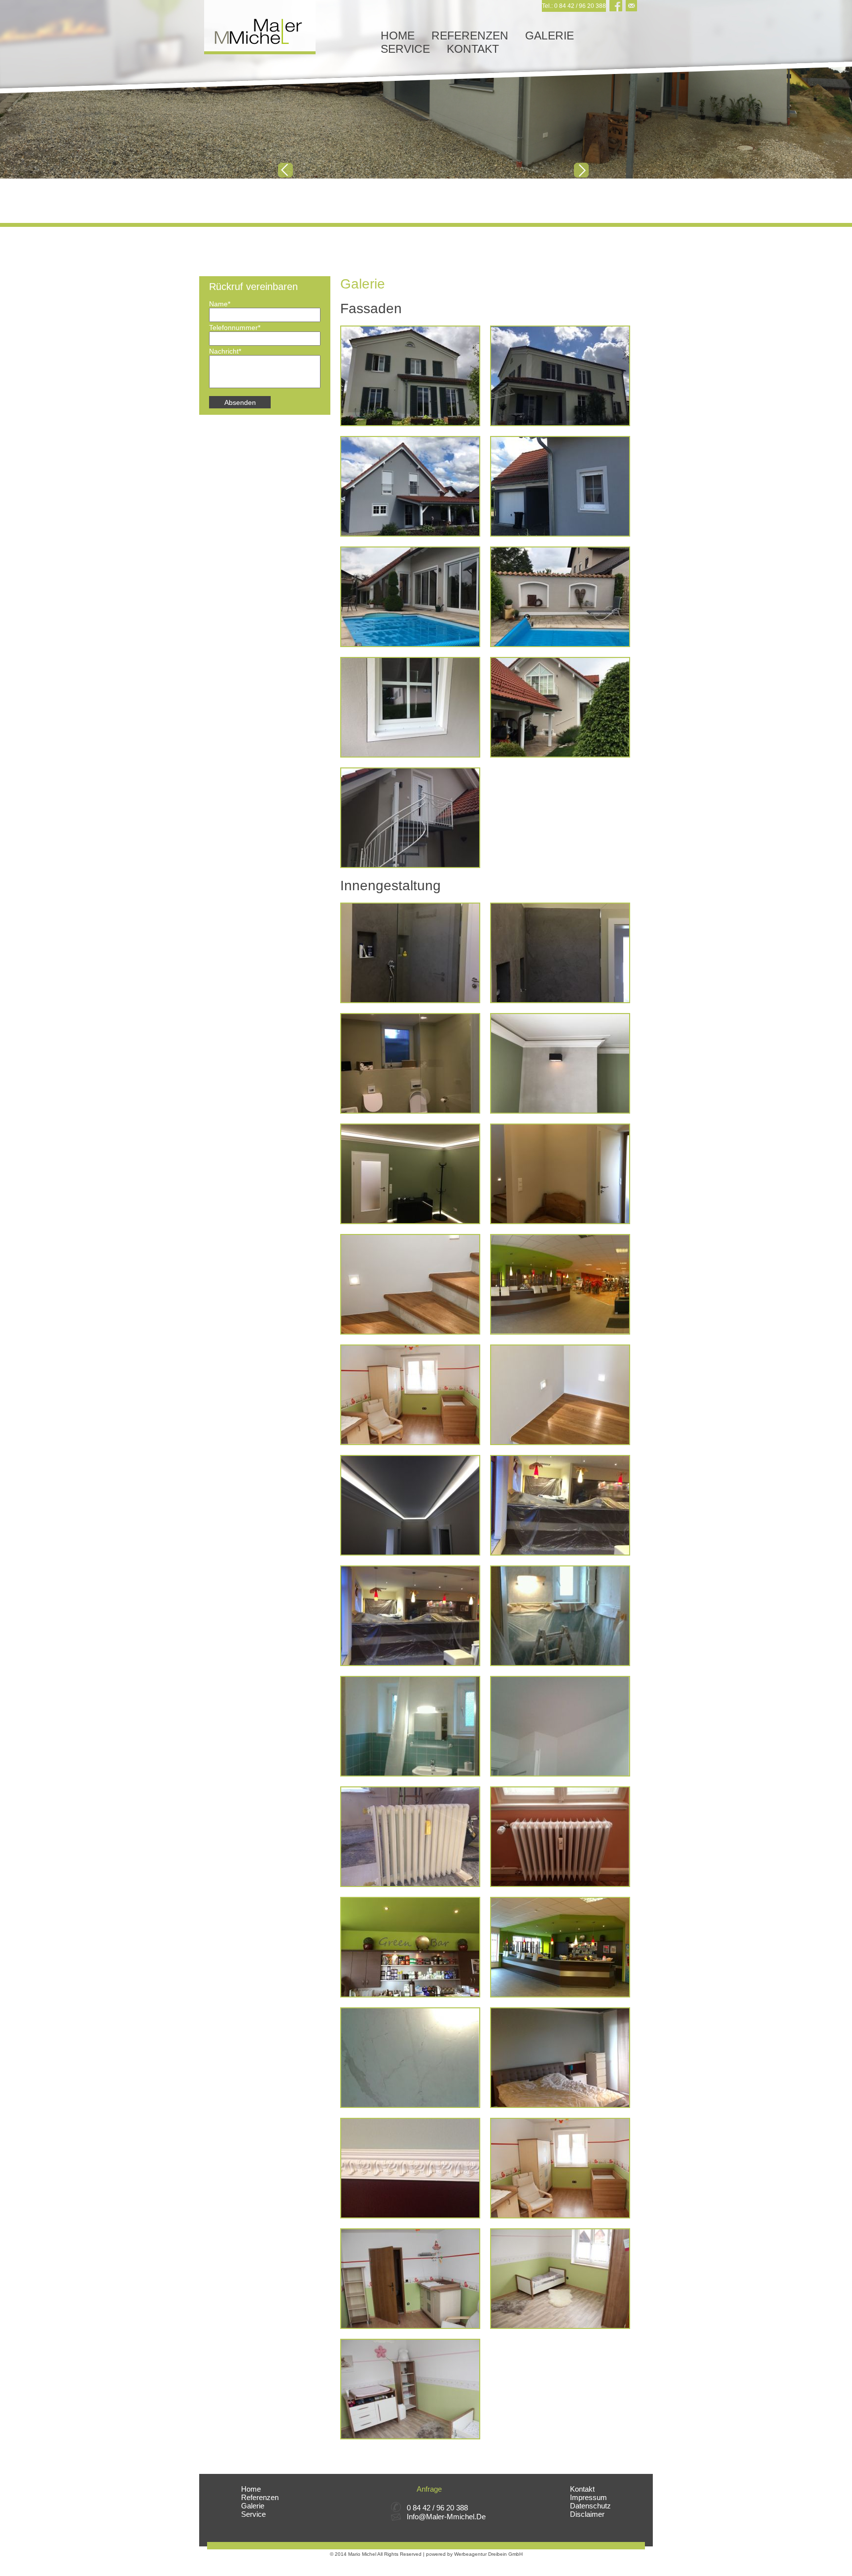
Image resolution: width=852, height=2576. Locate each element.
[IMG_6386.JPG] (410, 2279)
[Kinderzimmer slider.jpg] (410, 1395)
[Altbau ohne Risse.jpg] (560, 1726)
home (398, 36)
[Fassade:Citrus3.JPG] (410, 376)
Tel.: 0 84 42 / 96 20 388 (574, 6)
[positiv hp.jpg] (410, 1947)
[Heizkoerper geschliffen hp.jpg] (410, 1837)
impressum (588, 2497)
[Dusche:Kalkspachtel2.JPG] (410, 953)
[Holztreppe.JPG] (410, 1284)
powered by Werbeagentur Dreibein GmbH (474, 2554)
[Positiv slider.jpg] (560, 1284)
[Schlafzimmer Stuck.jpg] (410, 2168)
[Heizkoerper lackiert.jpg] (560, 1837)
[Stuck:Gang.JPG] (410, 1505)
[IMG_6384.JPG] (560, 2168)
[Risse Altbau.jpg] (410, 2058)
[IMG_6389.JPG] (560, 2279)
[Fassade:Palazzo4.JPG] (410, 707)
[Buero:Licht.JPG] (410, 1174)
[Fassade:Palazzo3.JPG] (410, 597)
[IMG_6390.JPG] (410, 2389)
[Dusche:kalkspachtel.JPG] (560, 953)
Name (224, 304)
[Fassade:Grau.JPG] (560, 486)
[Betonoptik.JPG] (560, 1063)
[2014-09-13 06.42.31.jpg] (560, 1505)
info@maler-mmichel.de (446, 2517)
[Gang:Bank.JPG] (560, 1174)
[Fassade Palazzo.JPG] (410, 818)
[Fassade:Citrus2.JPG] (560, 376)
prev (285, 170)
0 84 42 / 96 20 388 (437, 2508)
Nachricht (225, 351)
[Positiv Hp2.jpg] (560, 1947)
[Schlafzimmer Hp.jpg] (560, 2058)
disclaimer (587, 2514)
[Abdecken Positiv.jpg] (410, 1616)
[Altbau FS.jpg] (560, 1616)
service (405, 49)
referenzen (470, 36)
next (581, 170)
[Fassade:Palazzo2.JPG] (560, 597)
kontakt (473, 49)
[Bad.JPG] (410, 1063)
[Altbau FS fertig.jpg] (410, 1726)
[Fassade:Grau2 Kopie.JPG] (410, 486)
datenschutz (590, 2506)
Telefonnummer (235, 327)
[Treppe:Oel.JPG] (560, 1395)
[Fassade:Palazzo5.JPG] (560, 707)
